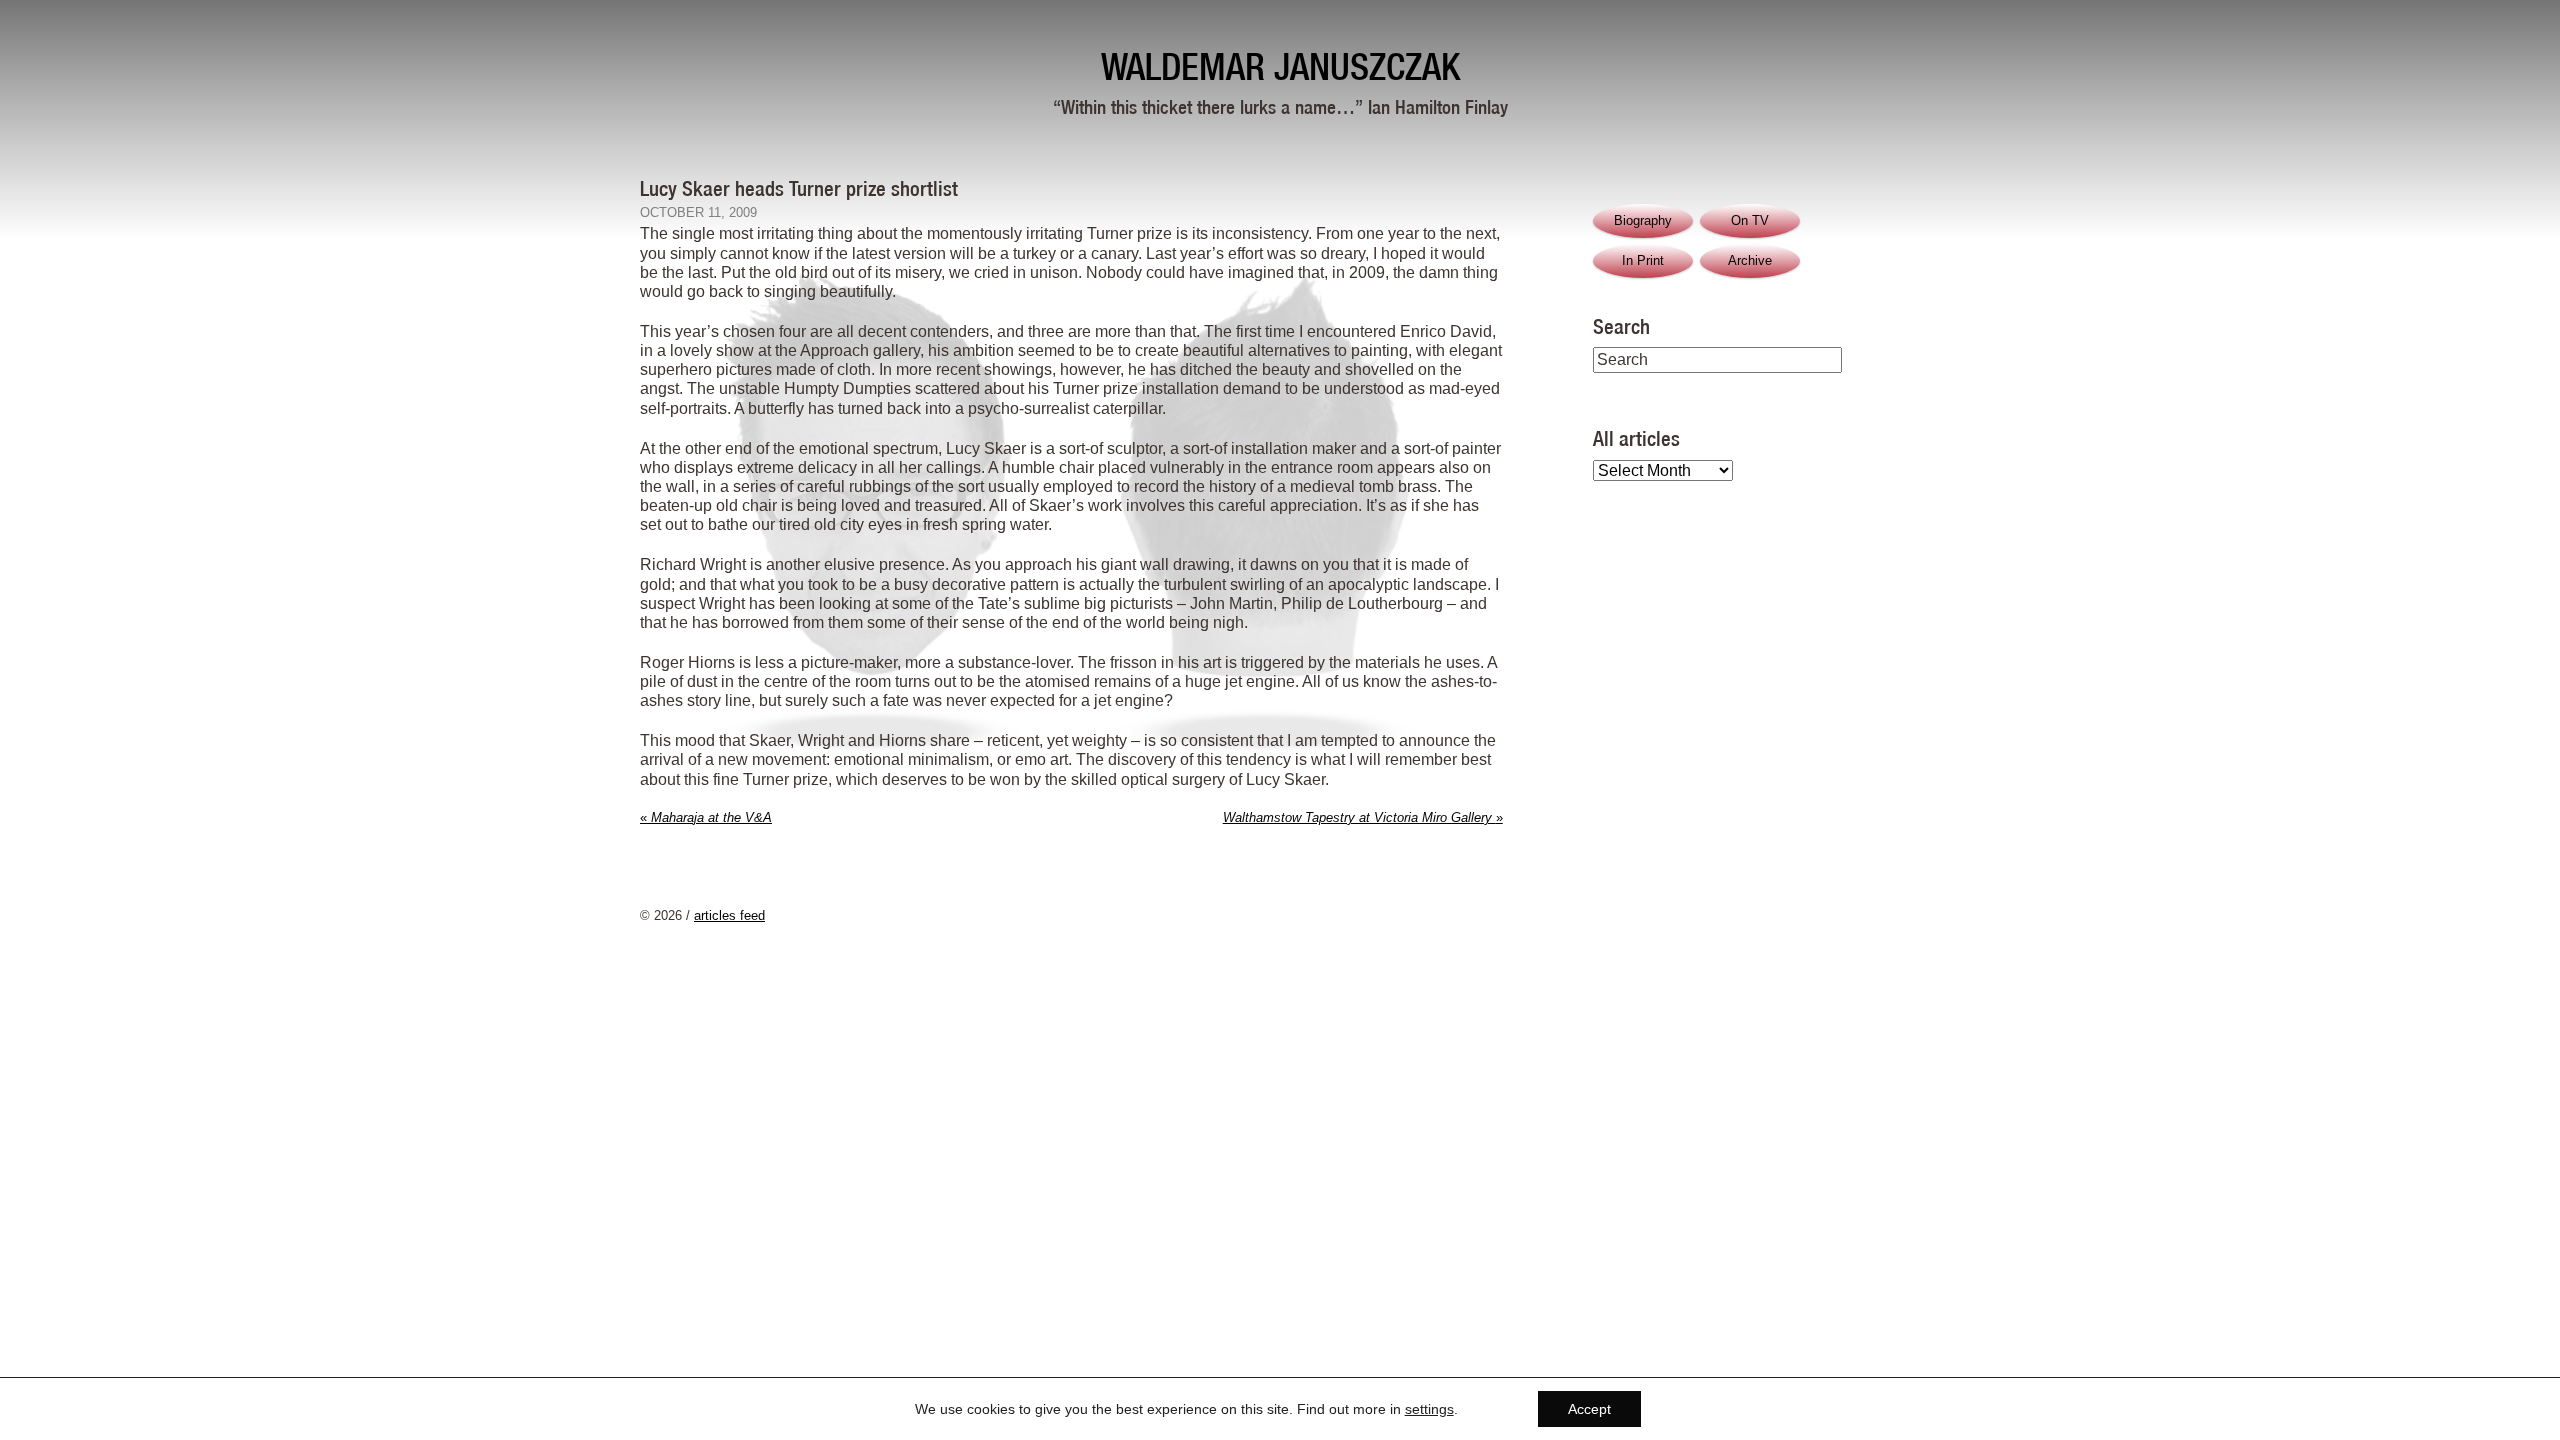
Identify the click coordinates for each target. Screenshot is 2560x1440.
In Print (1643, 260)
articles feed (729, 915)
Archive (1750, 260)
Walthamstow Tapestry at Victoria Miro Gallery (1363, 817)
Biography (1643, 220)
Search (1621, 326)
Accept (1589, 1409)
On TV (1750, 220)
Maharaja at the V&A (706, 817)
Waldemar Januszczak (1280, 66)
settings (1429, 1409)
